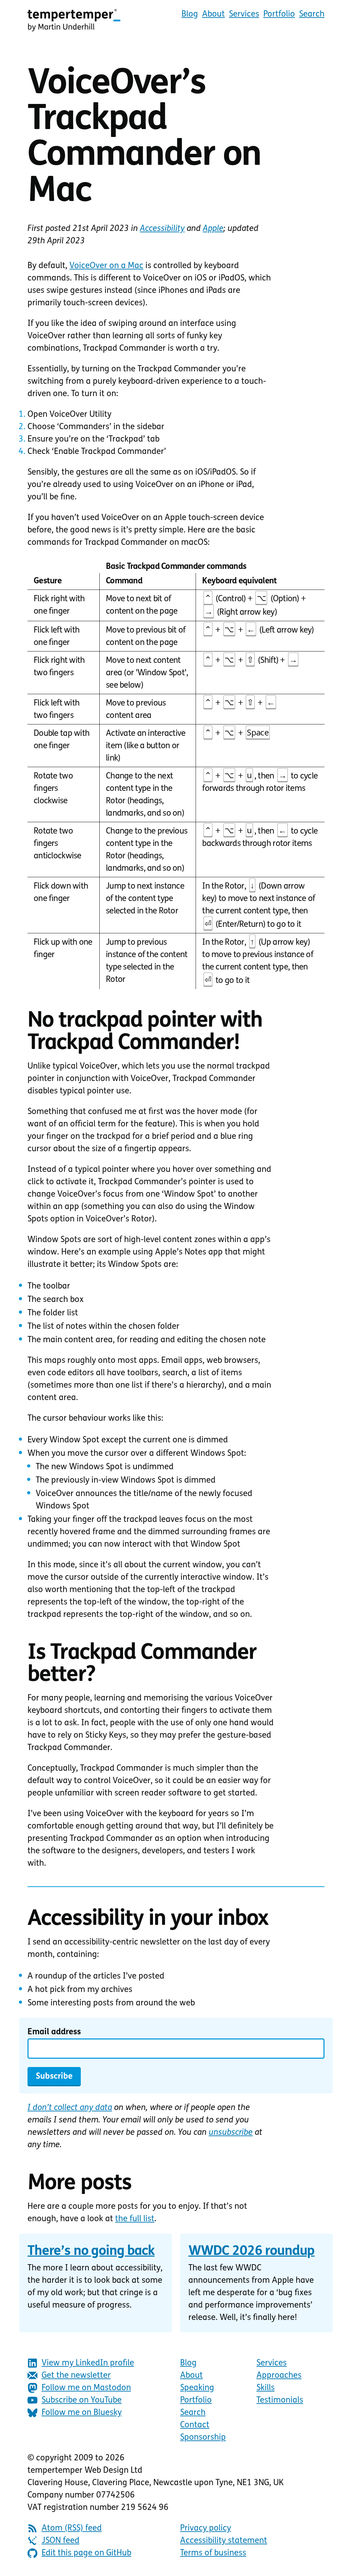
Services (244, 14)
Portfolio (279, 14)
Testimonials (280, 2400)
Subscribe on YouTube (82, 2400)
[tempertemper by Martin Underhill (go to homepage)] (74, 20)
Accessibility (162, 229)
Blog (190, 14)
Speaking (197, 2388)
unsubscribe (231, 2133)
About (213, 14)
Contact (195, 2425)
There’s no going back (91, 2252)
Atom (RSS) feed (72, 2529)
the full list (135, 2219)
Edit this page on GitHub (86, 2553)
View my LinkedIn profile (88, 2363)
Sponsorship (203, 2438)
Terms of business (213, 2553)
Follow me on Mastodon (86, 2388)
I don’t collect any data (70, 2108)
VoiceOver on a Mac (106, 266)
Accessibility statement (224, 2541)
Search (312, 14)
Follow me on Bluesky (82, 2413)
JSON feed (60, 2541)
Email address (54, 2032)
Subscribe (54, 2077)
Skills (266, 2388)
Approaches (279, 2376)
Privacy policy (206, 2529)
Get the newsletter (76, 2376)
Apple (213, 229)
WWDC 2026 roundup (251, 2252)
